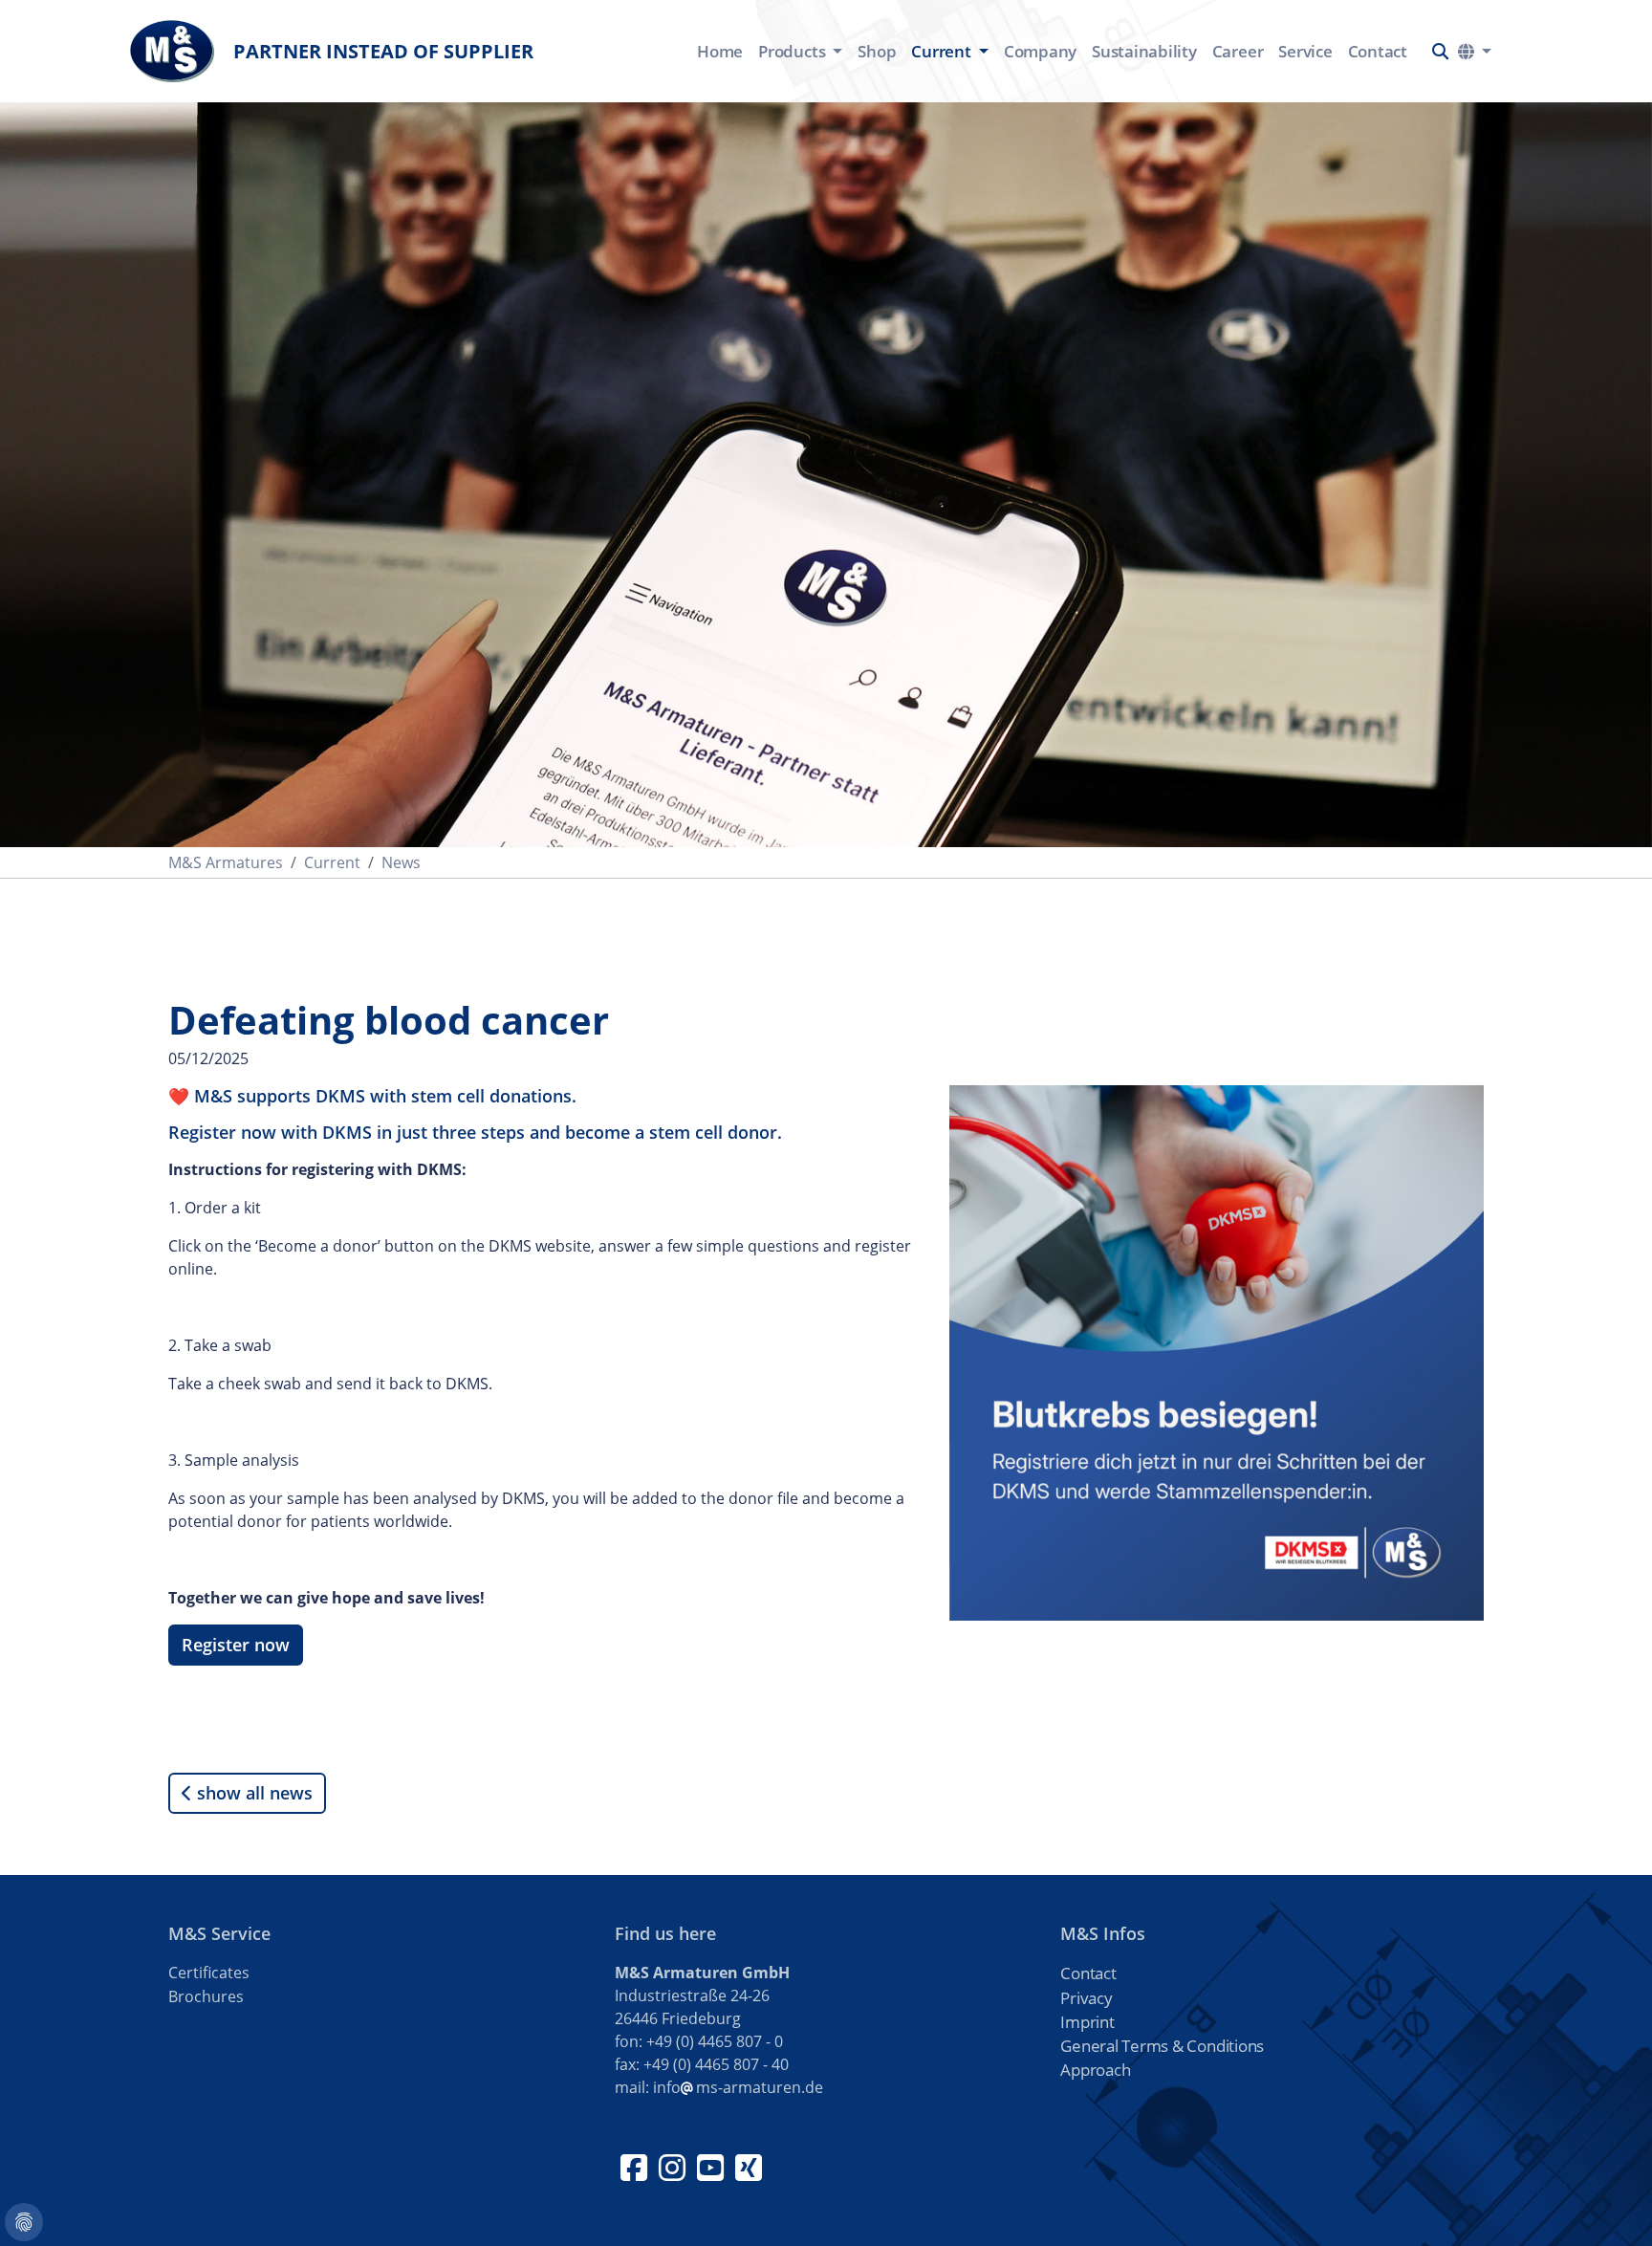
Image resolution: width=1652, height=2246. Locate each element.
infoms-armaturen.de (738, 2087)
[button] (1440, 51)
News (401, 862)
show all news (252, 1793)
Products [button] (793, 51)
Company (1040, 51)
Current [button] (943, 51)
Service (1305, 51)
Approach (1095, 2070)
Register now (236, 1645)
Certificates (209, 1973)
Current (332, 862)
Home (720, 51)
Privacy (1086, 1998)
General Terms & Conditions (1162, 2046)
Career (1238, 51)
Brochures (206, 1996)
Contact (1378, 51)
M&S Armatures (226, 862)
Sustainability (1144, 51)
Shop (877, 51)
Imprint (1087, 2022)
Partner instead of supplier (383, 51)
